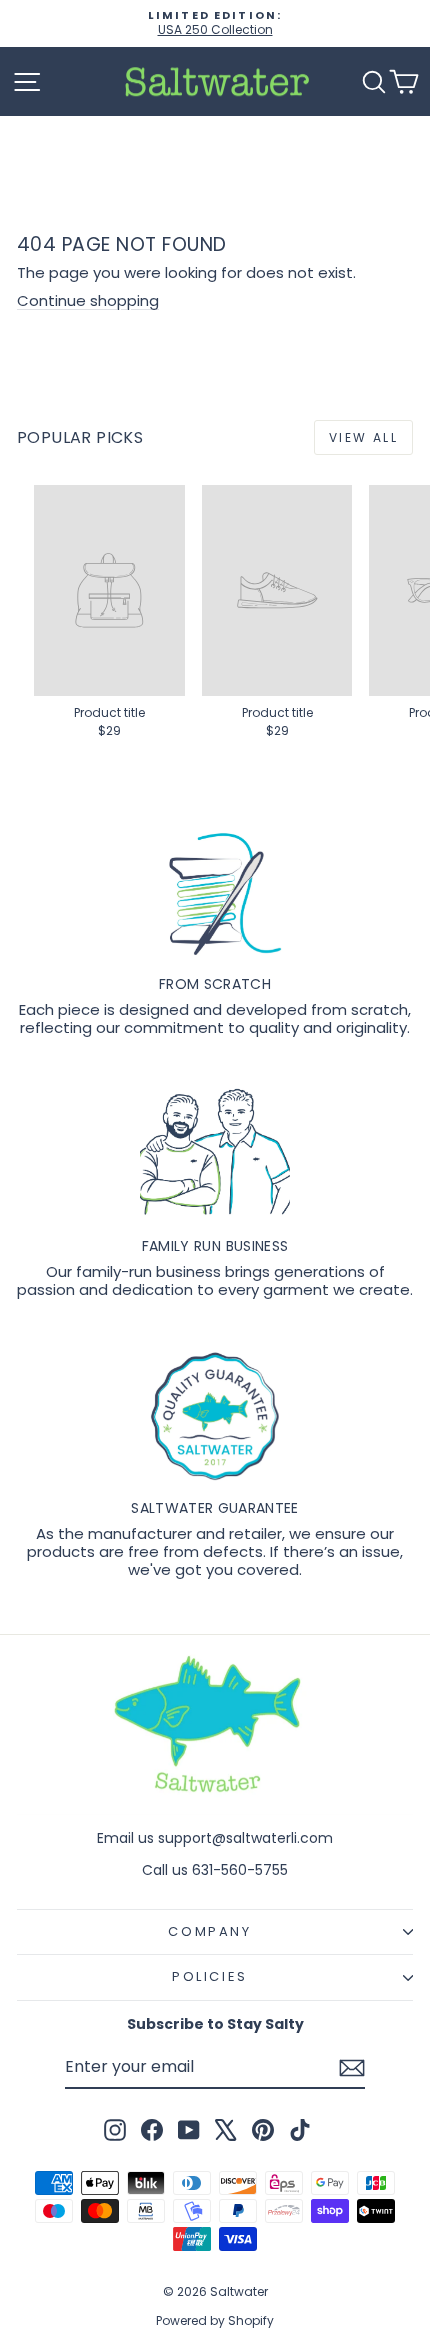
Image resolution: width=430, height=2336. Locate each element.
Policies (210, 1976)
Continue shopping (88, 300)
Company (209, 1931)
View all (363, 437)
